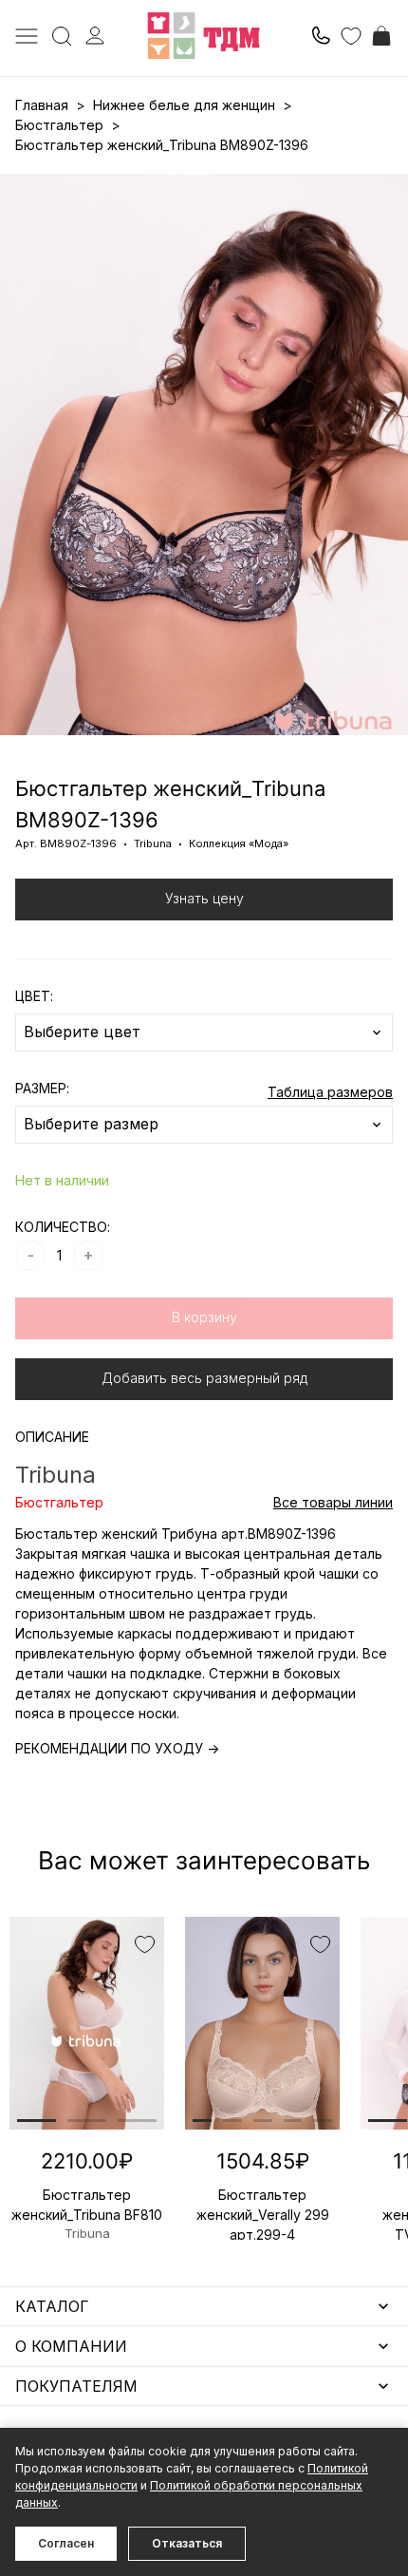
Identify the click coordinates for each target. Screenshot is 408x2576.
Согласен (66, 2543)
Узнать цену (204, 898)
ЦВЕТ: (34, 996)
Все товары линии (333, 1502)
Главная (42, 105)
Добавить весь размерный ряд (204, 1378)
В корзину (204, 1317)
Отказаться (187, 2543)
